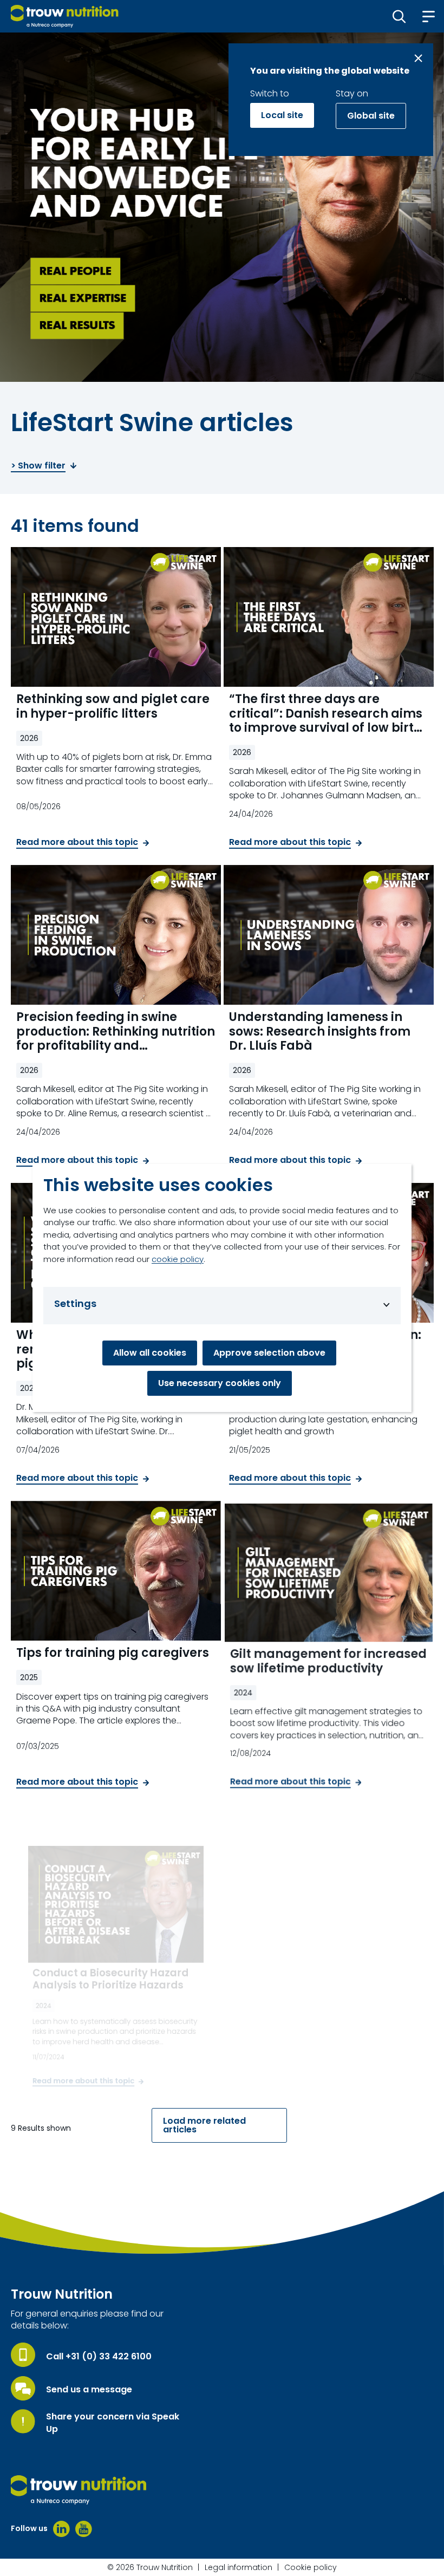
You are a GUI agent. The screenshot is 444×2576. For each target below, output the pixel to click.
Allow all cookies (150, 1353)
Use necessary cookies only (220, 1383)
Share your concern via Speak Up (113, 2423)
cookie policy (178, 1259)
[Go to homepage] (65, 16)
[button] (399, 16)
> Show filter (38, 466)
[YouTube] (84, 2529)
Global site (371, 116)
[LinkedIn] (61, 2529)
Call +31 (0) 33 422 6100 (99, 2357)
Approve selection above (269, 1353)
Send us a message (89, 2390)
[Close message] (418, 58)
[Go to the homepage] (79, 2490)
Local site (282, 115)
